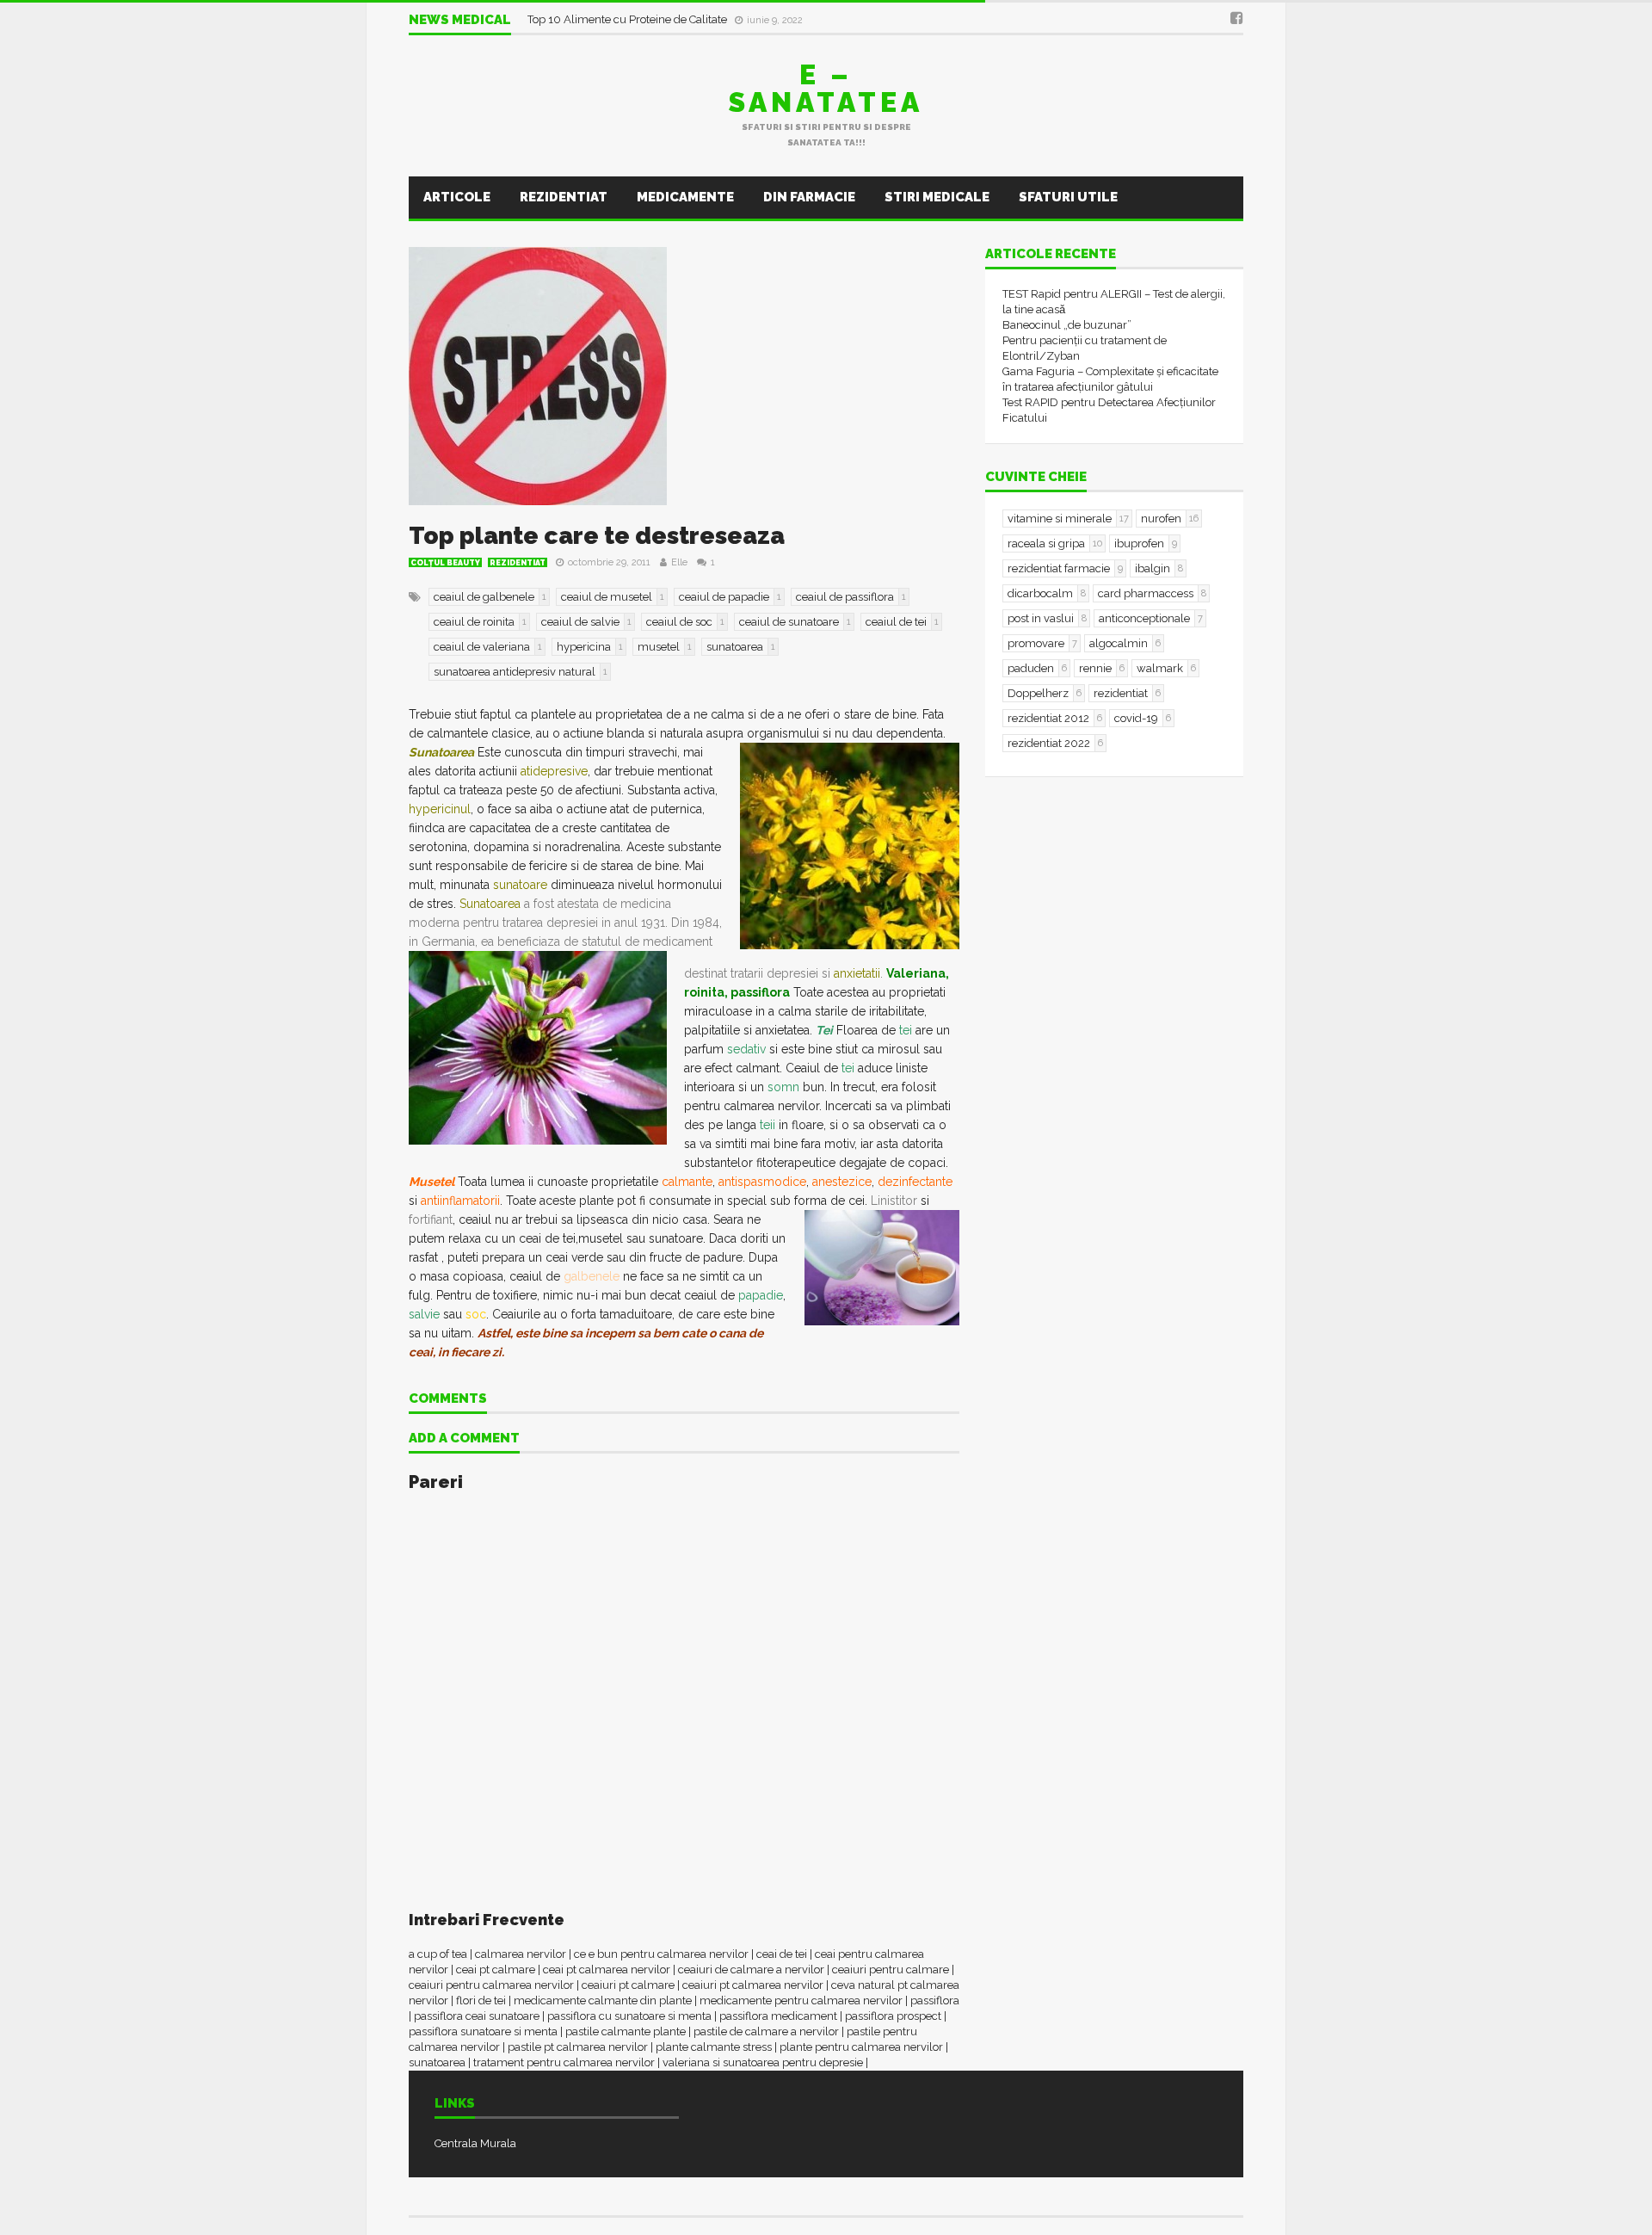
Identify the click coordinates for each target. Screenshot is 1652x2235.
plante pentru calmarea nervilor (861, 2047)
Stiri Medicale (937, 197)
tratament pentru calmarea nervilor (564, 2062)
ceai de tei (782, 1954)
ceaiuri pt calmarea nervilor (753, 1985)
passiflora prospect (893, 2016)
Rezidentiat (564, 197)
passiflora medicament (778, 2016)
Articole (457, 197)
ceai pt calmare (496, 1970)
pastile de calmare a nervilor (766, 2031)
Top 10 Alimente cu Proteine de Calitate (630, 19)
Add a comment (464, 1439)
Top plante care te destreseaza (597, 536)
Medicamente (685, 197)
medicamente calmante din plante (603, 2000)
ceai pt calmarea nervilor (607, 1970)
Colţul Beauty (445, 563)
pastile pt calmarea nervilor (578, 2047)
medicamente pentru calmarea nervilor (801, 2000)
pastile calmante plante (626, 2031)
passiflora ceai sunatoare (477, 2016)
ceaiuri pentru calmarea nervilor (491, 1985)
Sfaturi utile (1068, 197)
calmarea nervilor (521, 1954)
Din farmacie (809, 197)
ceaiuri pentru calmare (891, 1970)
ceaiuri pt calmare (628, 1985)
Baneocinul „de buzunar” (1067, 325)
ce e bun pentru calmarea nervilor (661, 1954)
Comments (448, 1399)
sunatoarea (437, 2062)
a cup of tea (438, 1954)
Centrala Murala (475, 2143)
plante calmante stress (714, 2047)
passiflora (935, 2000)
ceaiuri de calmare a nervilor (751, 1970)
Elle (679, 562)
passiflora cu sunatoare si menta (629, 2016)
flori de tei (481, 2000)
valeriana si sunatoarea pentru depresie (763, 2062)
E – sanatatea (826, 88)
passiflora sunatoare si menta (483, 2031)
